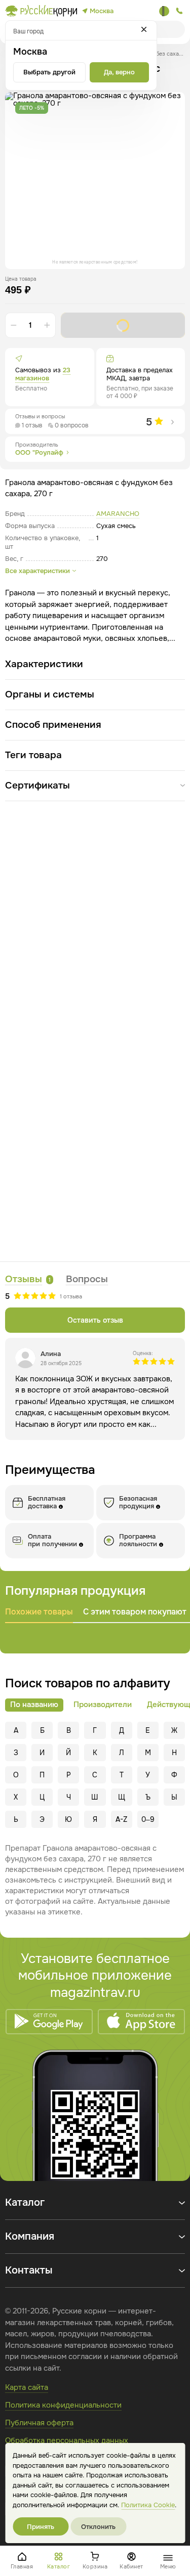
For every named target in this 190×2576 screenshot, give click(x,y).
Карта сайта (27, 2387)
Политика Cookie (148, 2505)
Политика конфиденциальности (63, 2405)
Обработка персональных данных (67, 2440)
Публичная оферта (39, 2423)
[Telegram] (164, 11)
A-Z (121, 1819)
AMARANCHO (118, 514)
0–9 (148, 1819)
